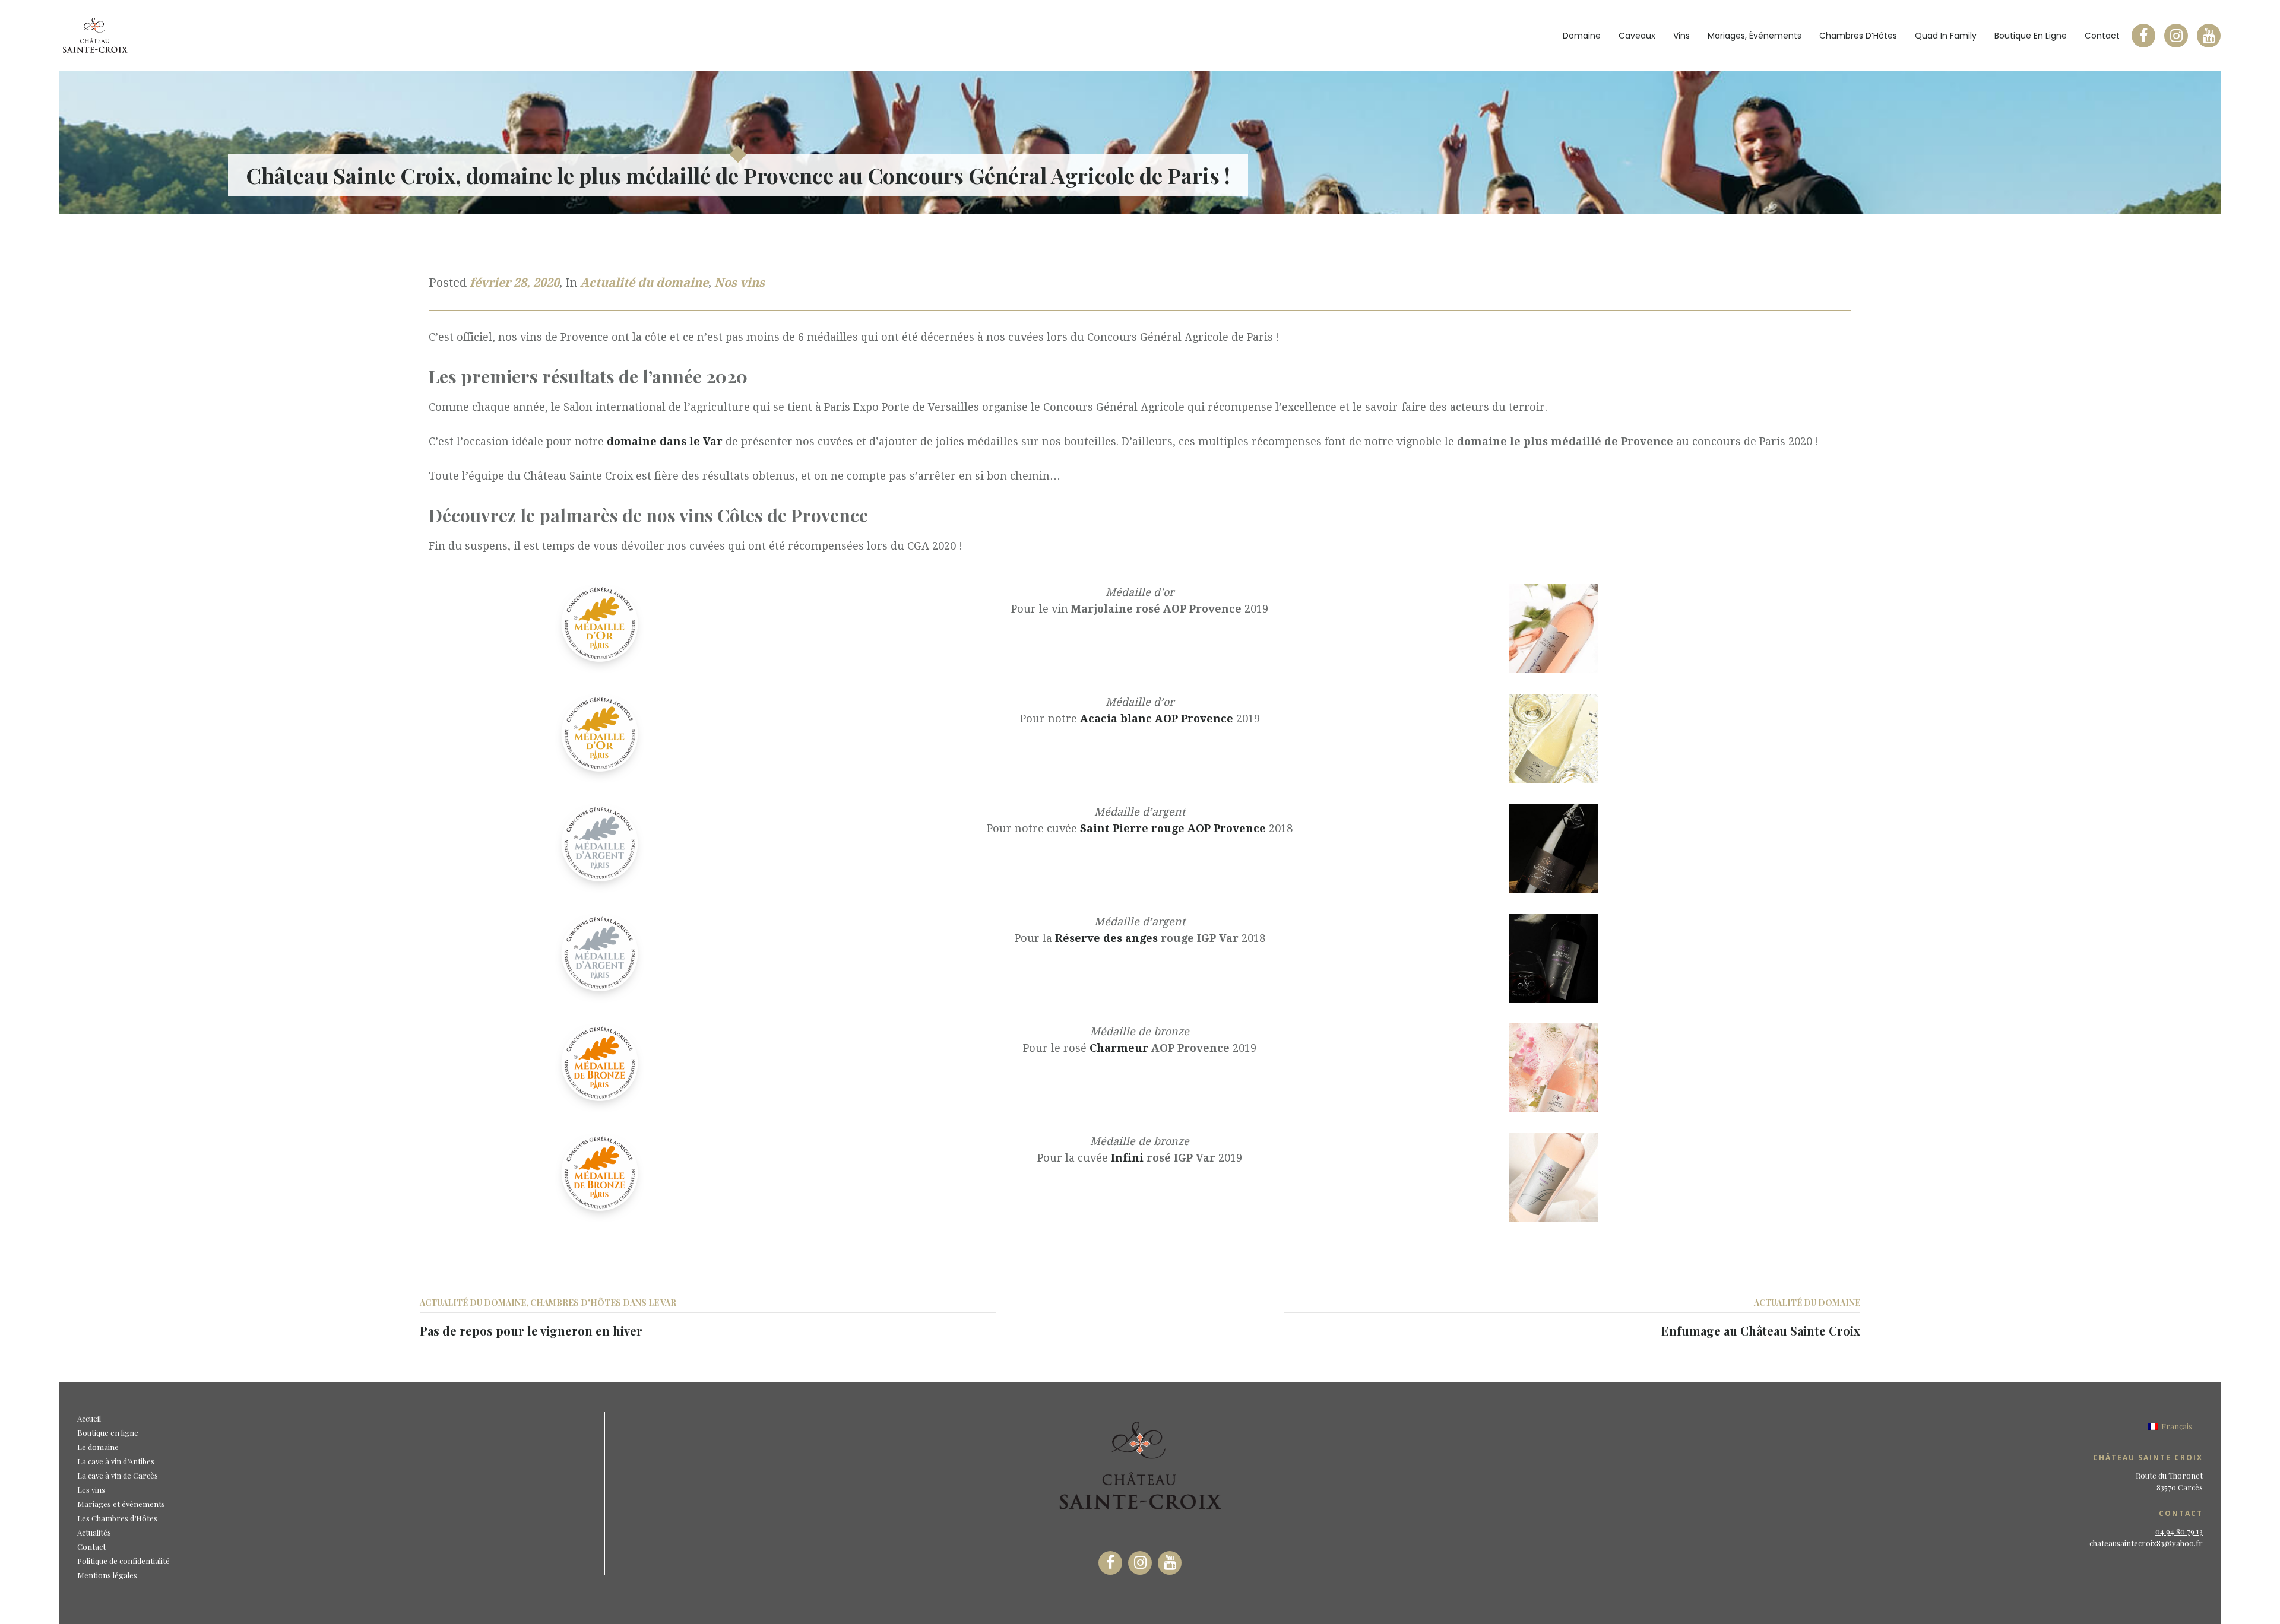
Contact (2102, 36)
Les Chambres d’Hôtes (117, 1518)
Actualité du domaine (644, 283)
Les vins (91, 1490)
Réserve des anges (1106, 938)
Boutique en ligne (2031, 36)
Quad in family (1946, 36)
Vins (1681, 36)
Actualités (94, 1532)
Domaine (1582, 36)
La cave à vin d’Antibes (116, 1461)
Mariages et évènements (121, 1504)
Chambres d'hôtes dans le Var (603, 1303)
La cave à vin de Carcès (118, 1475)
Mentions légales (107, 1575)
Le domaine (98, 1447)
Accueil (89, 1418)
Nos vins (740, 283)
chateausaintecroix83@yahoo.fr (2146, 1543)
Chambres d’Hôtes (1858, 36)
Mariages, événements (1755, 36)
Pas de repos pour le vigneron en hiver (531, 1330)
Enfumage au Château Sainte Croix (1761, 1330)
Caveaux (1637, 36)
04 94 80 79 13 (2179, 1531)
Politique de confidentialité (123, 1561)
